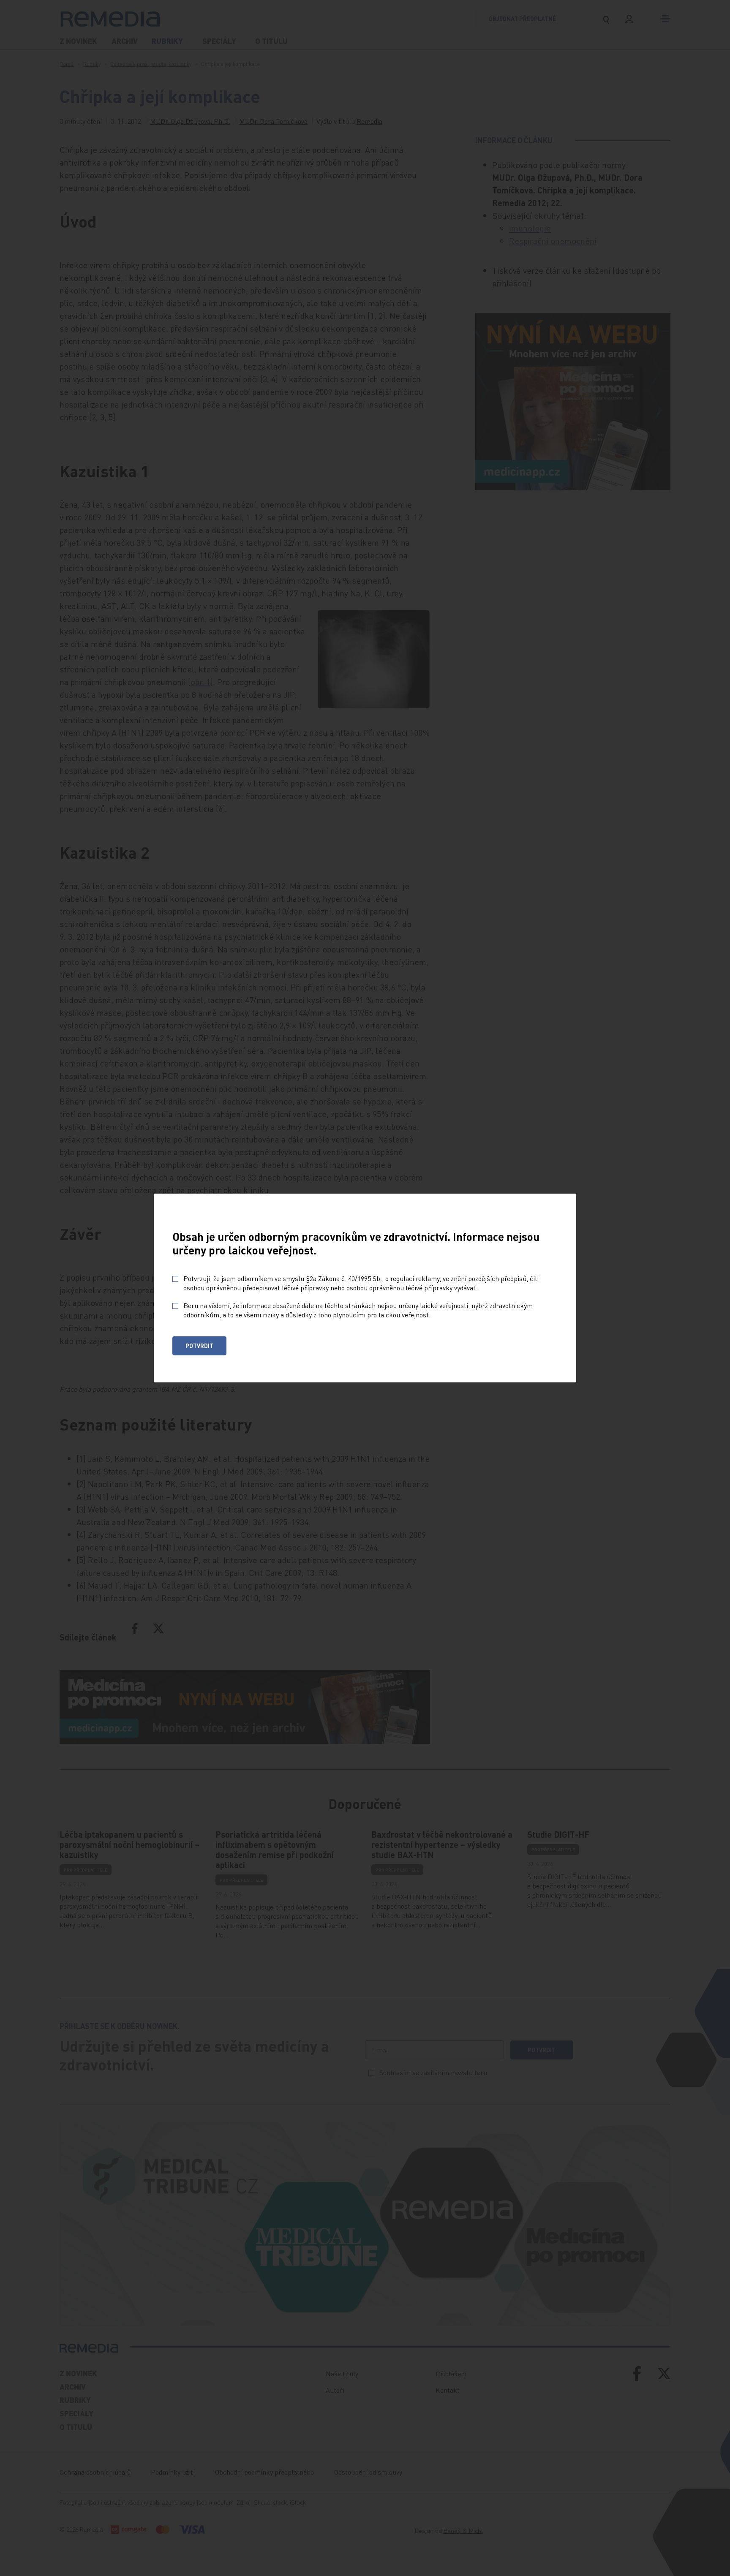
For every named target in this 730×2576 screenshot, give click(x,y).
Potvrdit (199, 1346)
